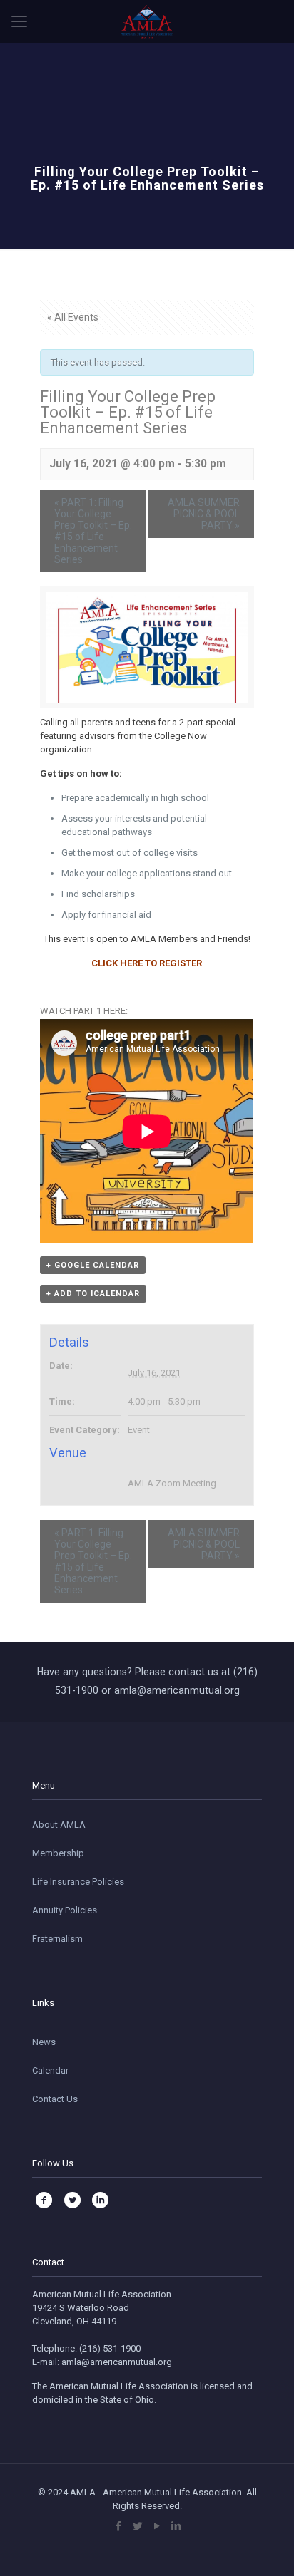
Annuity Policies (65, 1910)
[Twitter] (137, 2526)
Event (139, 1430)
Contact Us (55, 2099)
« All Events (73, 317)
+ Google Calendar (93, 1265)
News (44, 2042)
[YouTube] (157, 2526)
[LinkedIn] (176, 2526)
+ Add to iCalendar (93, 1294)
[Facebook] (118, 2526)
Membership (58, 1853)
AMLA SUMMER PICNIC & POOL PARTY (204, 514)
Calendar (50, 2070)
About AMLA (59, 1825)
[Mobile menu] (19, 21)
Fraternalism (57, 1939)
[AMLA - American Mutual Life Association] (147, 21)
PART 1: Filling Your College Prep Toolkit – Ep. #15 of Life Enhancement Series (93, 531)
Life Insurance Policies (78, 1882)
